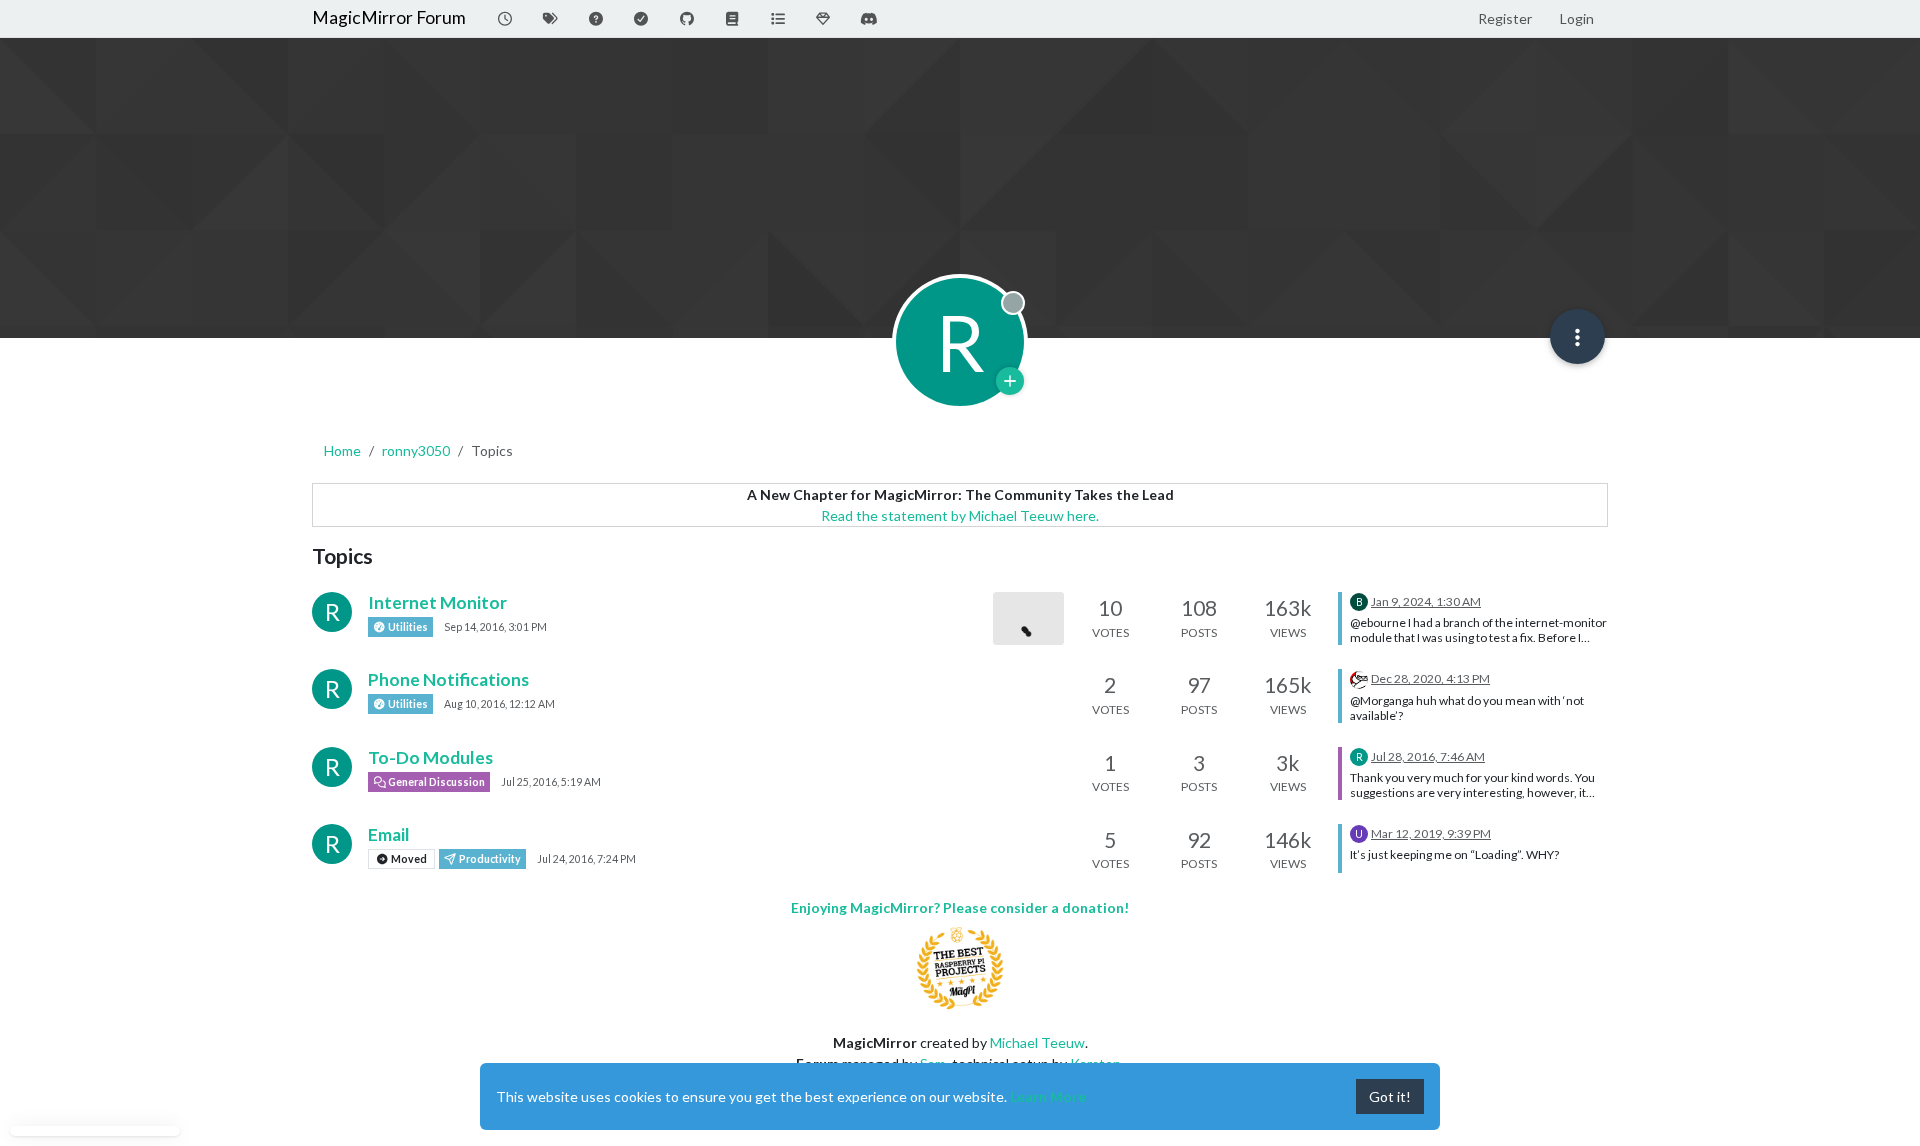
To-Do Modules (430, 757)
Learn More (1048, 1096)
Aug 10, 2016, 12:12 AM (499, 704)
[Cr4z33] (1359, 677)
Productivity (489, 859)
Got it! (1390, 1096)
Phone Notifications (448, 679)
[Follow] (1010, 381)
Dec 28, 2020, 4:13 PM (1430, 678)
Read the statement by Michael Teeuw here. (960, 515)
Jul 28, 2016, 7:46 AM (1428, 756)
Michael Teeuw (1037, 1042)
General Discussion (435, 782)
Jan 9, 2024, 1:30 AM (1426, 601)
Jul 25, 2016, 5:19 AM (551, 782)
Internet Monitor (437, 602)
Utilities (407, 627)
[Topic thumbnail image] (1028, 618)
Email (389, 834)
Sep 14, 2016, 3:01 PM (495, 627)
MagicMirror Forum (389, 17)
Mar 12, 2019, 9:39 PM (1431, 833)
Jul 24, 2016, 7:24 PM (586, 859)
